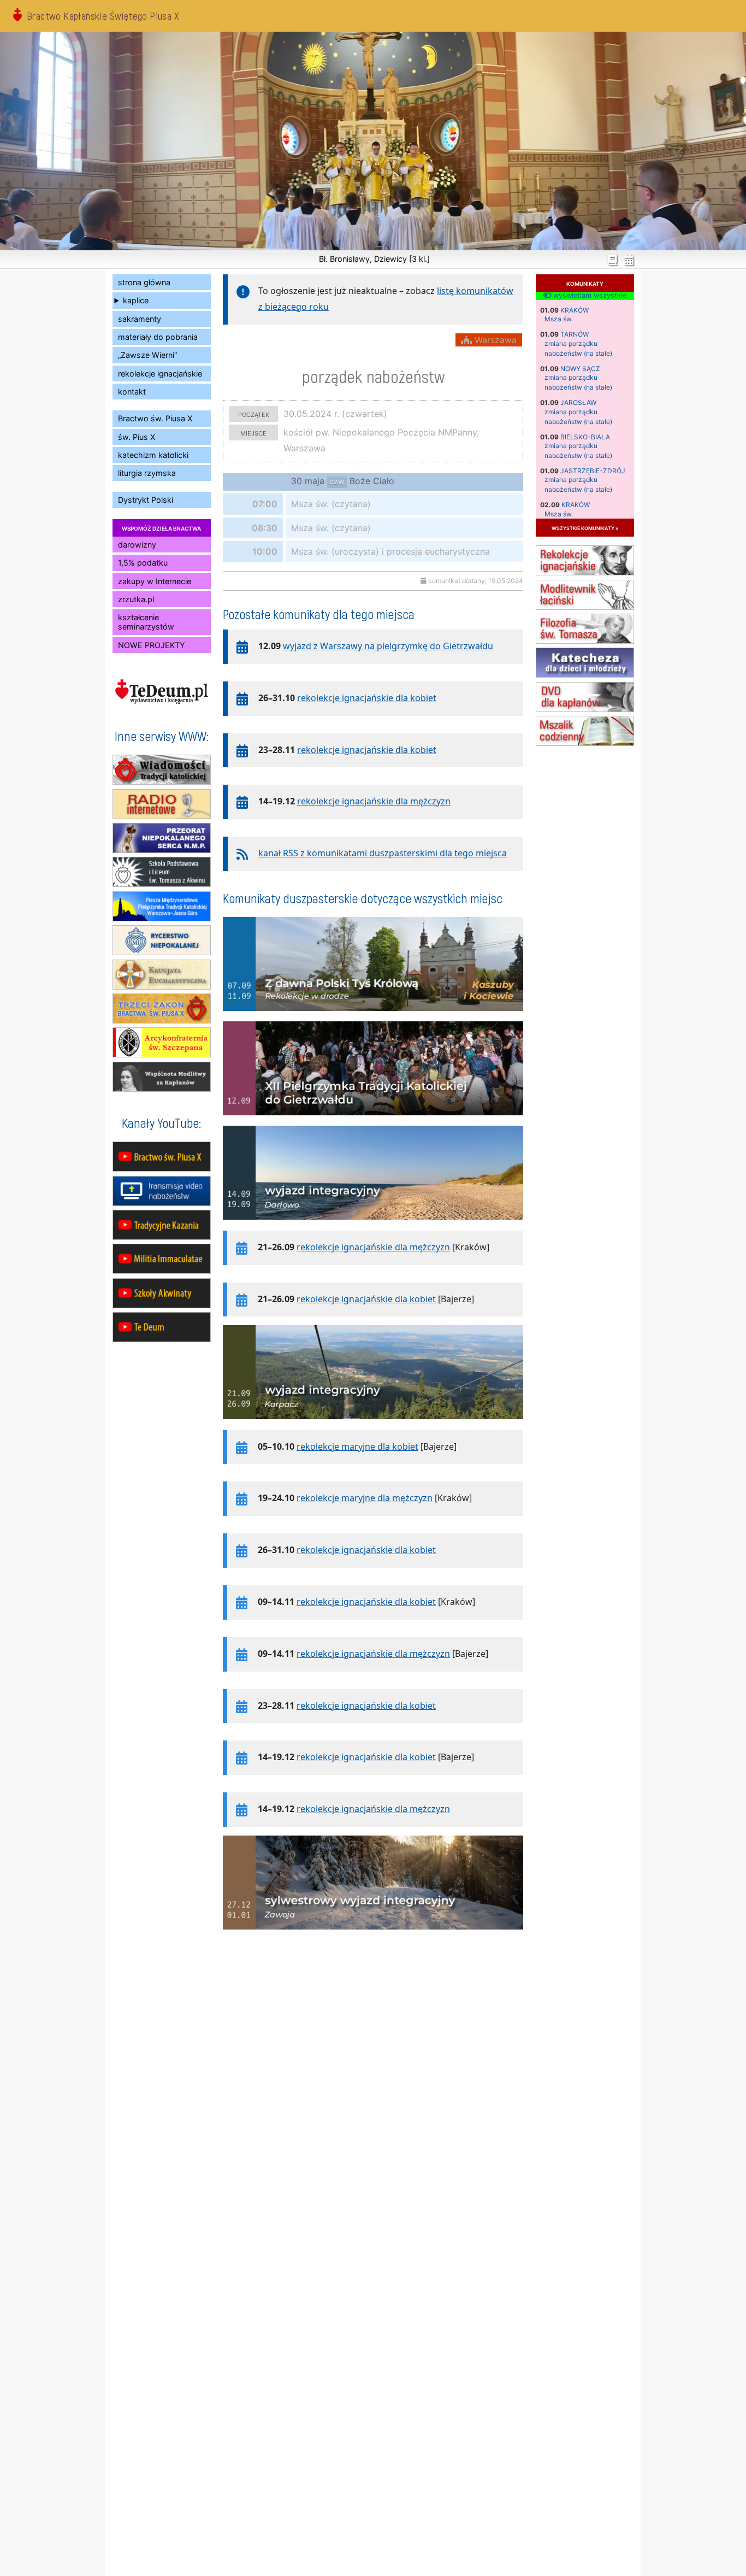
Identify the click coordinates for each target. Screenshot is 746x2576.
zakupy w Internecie (155, 581)
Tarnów (575, 334)
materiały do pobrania (158, 337)
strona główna (144, 282)
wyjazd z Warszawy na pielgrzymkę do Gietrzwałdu (388, 646)
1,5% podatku (143, 563)
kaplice (136, 300)
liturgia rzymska (147, 473)
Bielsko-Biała (585, 437)
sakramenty (140, 319)
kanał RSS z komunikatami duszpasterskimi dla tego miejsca (383, 853)
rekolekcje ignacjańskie (160, 374)
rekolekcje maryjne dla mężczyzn (365, 1498)
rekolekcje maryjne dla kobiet (357, 1446)
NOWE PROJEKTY (152, 645)
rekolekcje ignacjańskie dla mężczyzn (374, 801)
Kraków (575, 310)
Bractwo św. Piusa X (155, 418)
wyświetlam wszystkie (589, 296)
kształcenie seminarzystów (146, 622)
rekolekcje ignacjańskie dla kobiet (367, 698)
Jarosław (578, 402)
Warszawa (494, 340)
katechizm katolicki (153, 455)
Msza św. (559, 319)
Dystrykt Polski (146, 500)
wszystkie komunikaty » (585, 528)
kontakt (132, 392)
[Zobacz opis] (373, 1016)
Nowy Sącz (580, 369)
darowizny (137, 545)
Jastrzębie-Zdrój (593, 471)
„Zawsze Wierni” (147, 355)
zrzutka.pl (136, 599)
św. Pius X (137, 437)
